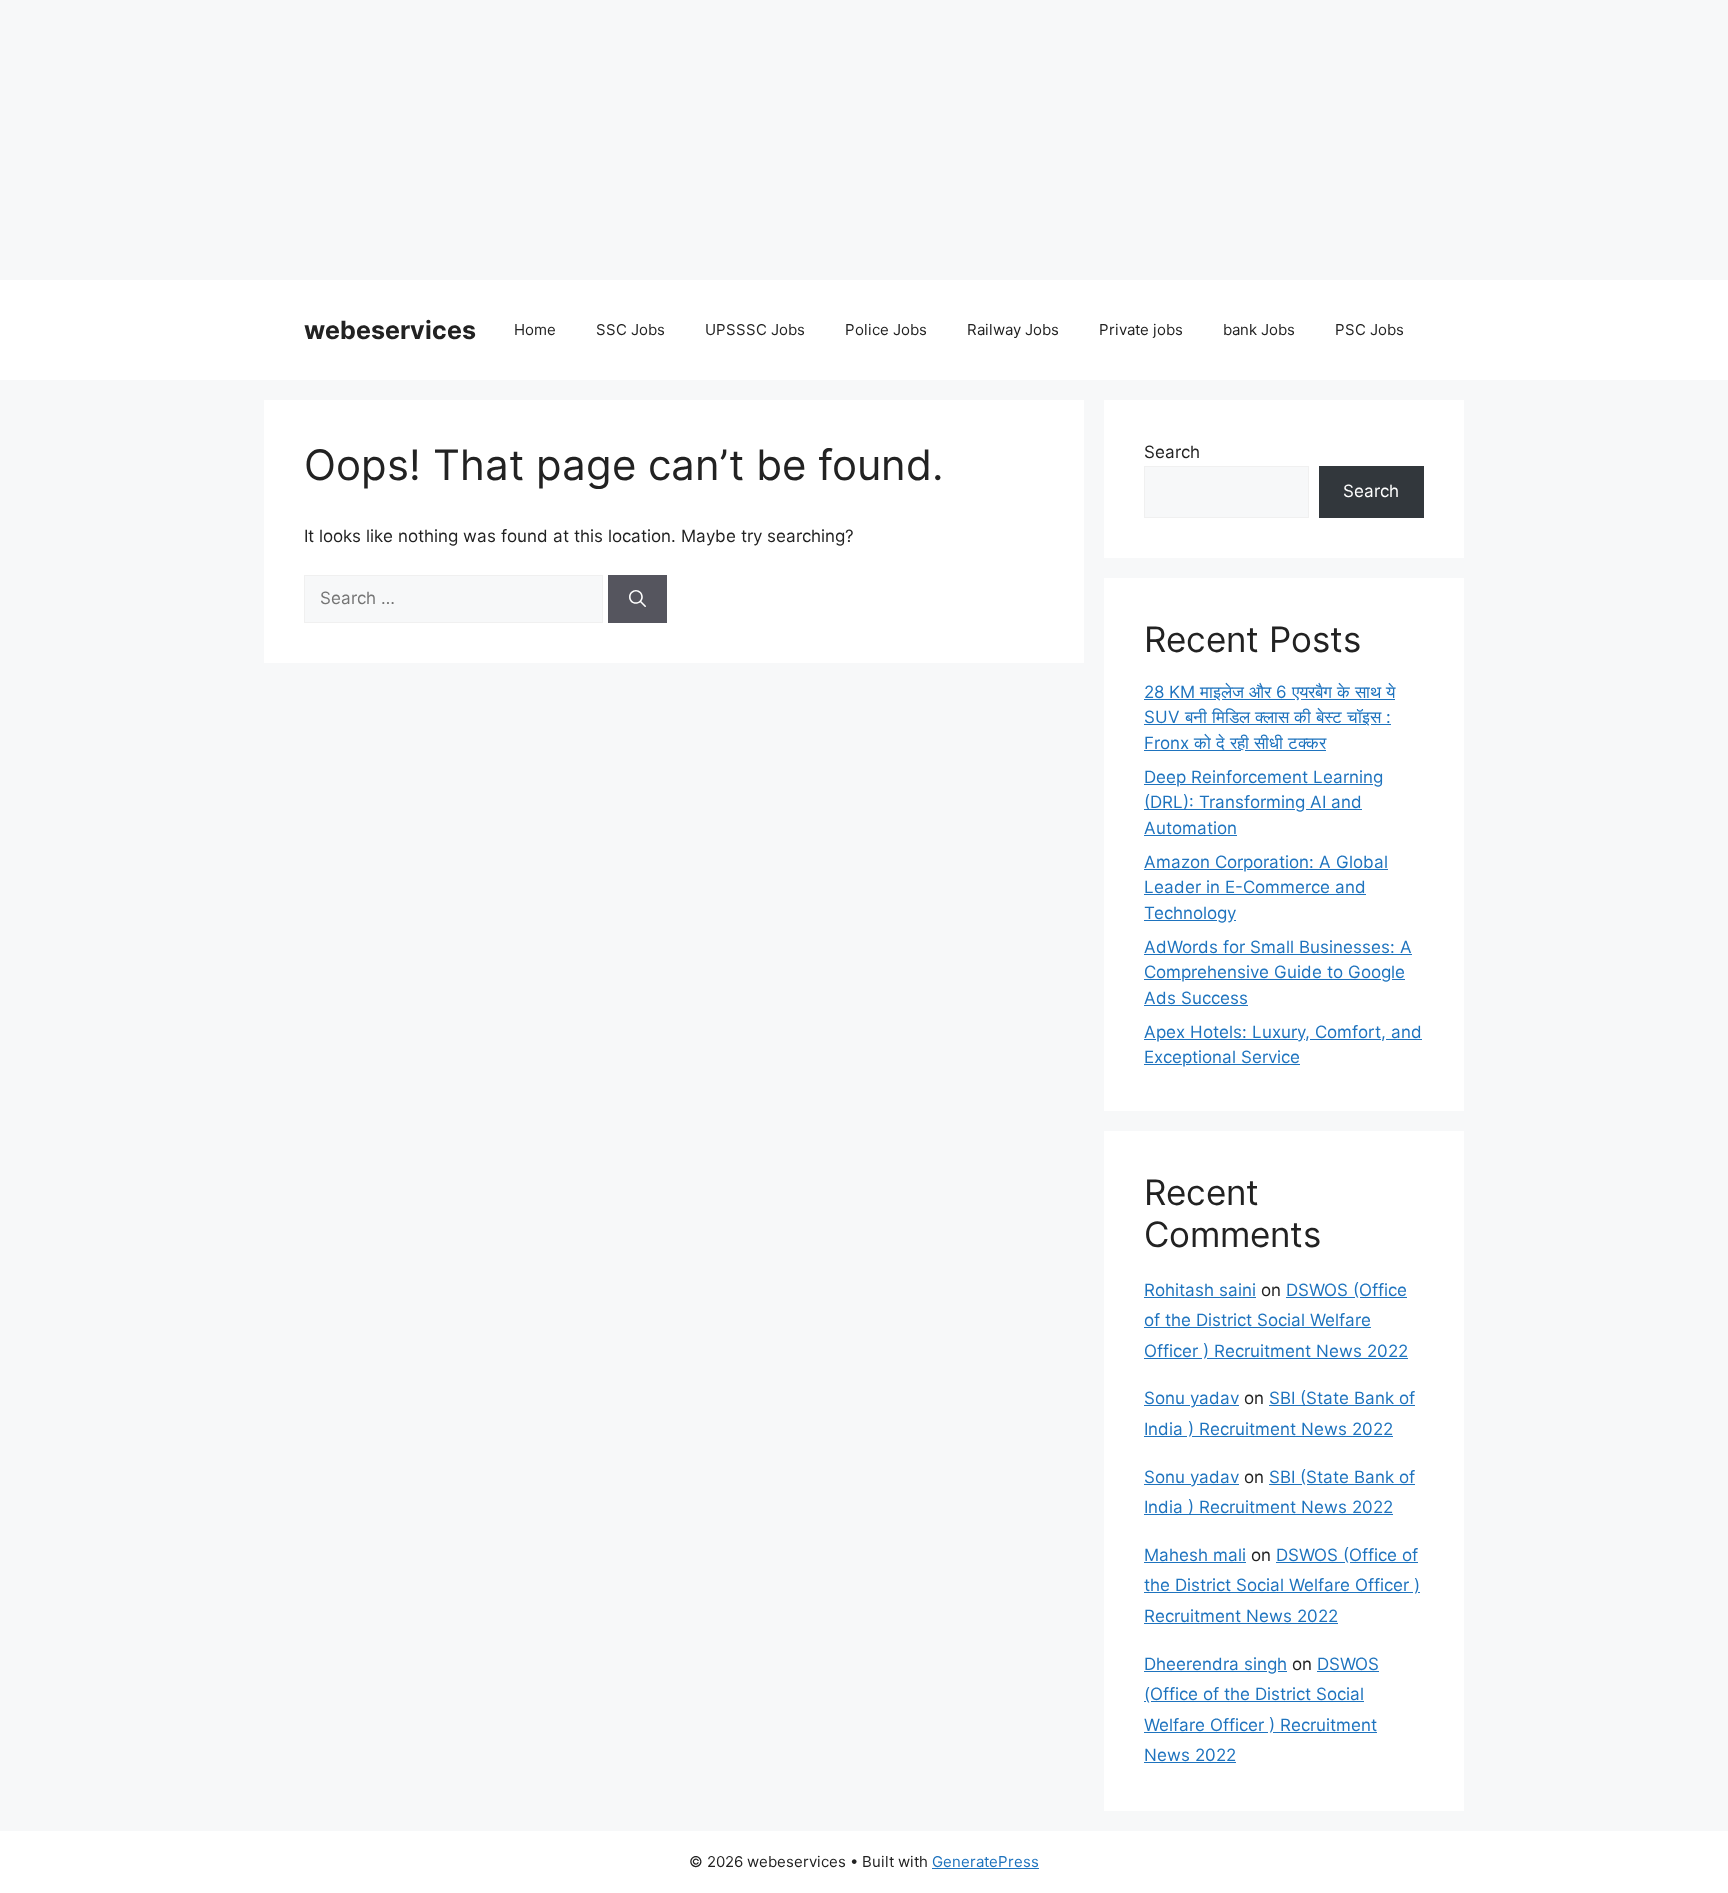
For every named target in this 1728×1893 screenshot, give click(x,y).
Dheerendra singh (1215, 1664)
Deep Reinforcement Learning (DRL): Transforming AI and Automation (1263, 802)
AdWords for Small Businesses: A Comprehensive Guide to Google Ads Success (1278, 972)
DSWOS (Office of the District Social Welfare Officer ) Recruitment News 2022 (1276, 1320)
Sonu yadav (1191, 1398)
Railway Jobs (1013, 329)
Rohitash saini (1200, 1290)
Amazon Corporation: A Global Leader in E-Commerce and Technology (1266, 887)
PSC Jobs (1369, 329)
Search (1172, 452)
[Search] (637, 599)
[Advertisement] (600, 140)
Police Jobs (886, 329)
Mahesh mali (1195, 1555)
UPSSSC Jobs (755, 329)
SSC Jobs (630, 329)
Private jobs (1141, 329)
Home (535, 329)
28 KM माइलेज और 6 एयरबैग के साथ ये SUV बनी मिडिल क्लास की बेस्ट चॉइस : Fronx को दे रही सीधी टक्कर (1269, 717)
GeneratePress (985, 1861)
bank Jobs (1259, 329)
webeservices (390, 330)
